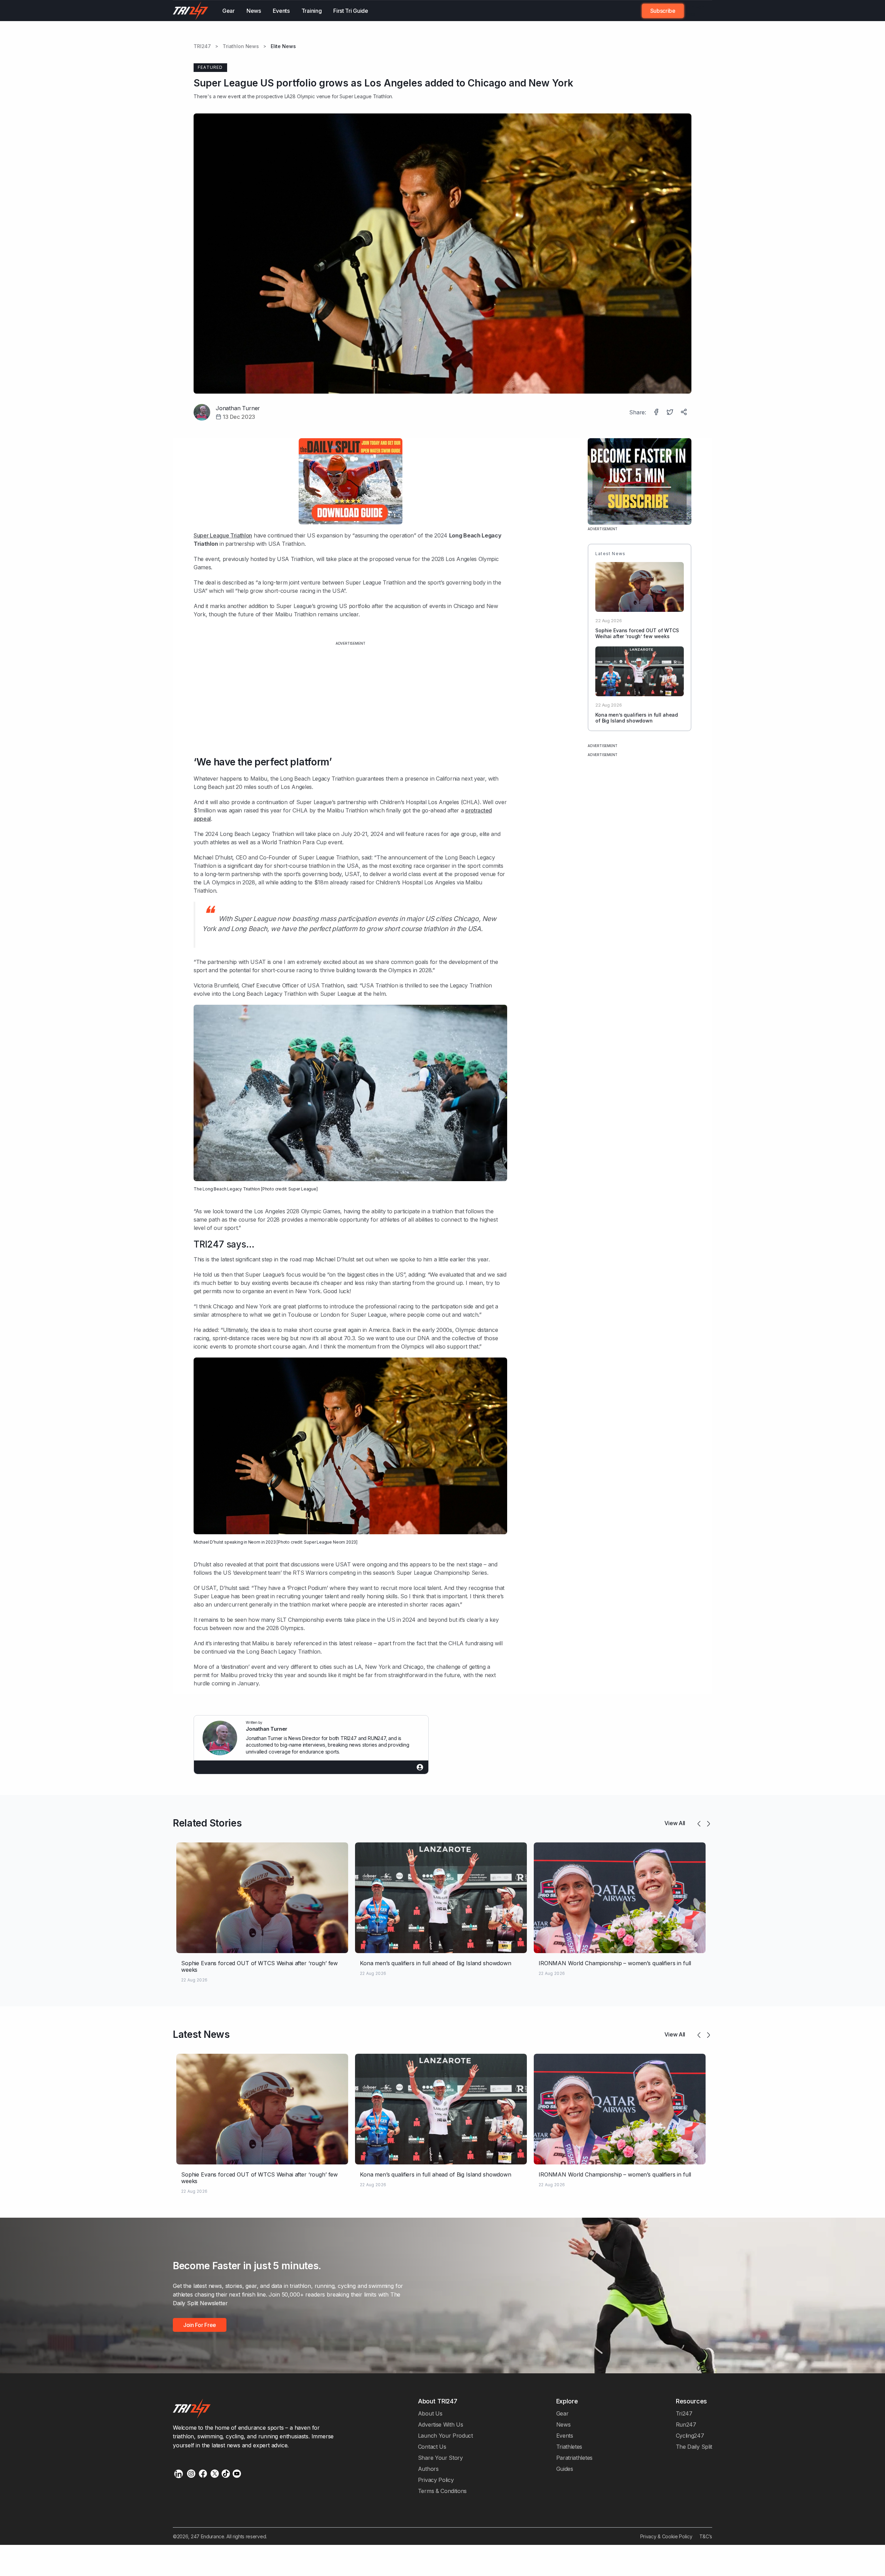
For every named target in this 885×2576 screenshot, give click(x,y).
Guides (565, 2469)
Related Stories (207, 1823)
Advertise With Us (441, 2425)
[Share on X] (671, 413)
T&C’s (706, 2536)
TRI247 (202, 46)
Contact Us (432, 2447)
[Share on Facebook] (657, 413)
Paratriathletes (574, 2458)
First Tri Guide (351, 11)
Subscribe (663, 11)
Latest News (201, 2034)
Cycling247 (690, 2436)
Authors (428, 2469)
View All (675, 1823)
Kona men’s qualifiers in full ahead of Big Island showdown (637, 718)
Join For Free (694, 11)
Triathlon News (241, 46)
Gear (229, 11)
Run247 (686, 2425)
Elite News (283, 46)
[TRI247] (191, 11)
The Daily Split (694, 2447)
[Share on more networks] (684, 413)
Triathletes (569, 2447)
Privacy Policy (436, 2480)
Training (312, 11)
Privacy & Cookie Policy (666, 2536)
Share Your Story (440, 2458)
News (254, 11)
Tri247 (684, 2413)
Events (281, 11)
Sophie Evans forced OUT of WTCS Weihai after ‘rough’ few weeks (637, 633)
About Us (430, 2413)
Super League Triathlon (223, 535)
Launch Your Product (445, 2436)
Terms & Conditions (442, 2491)
